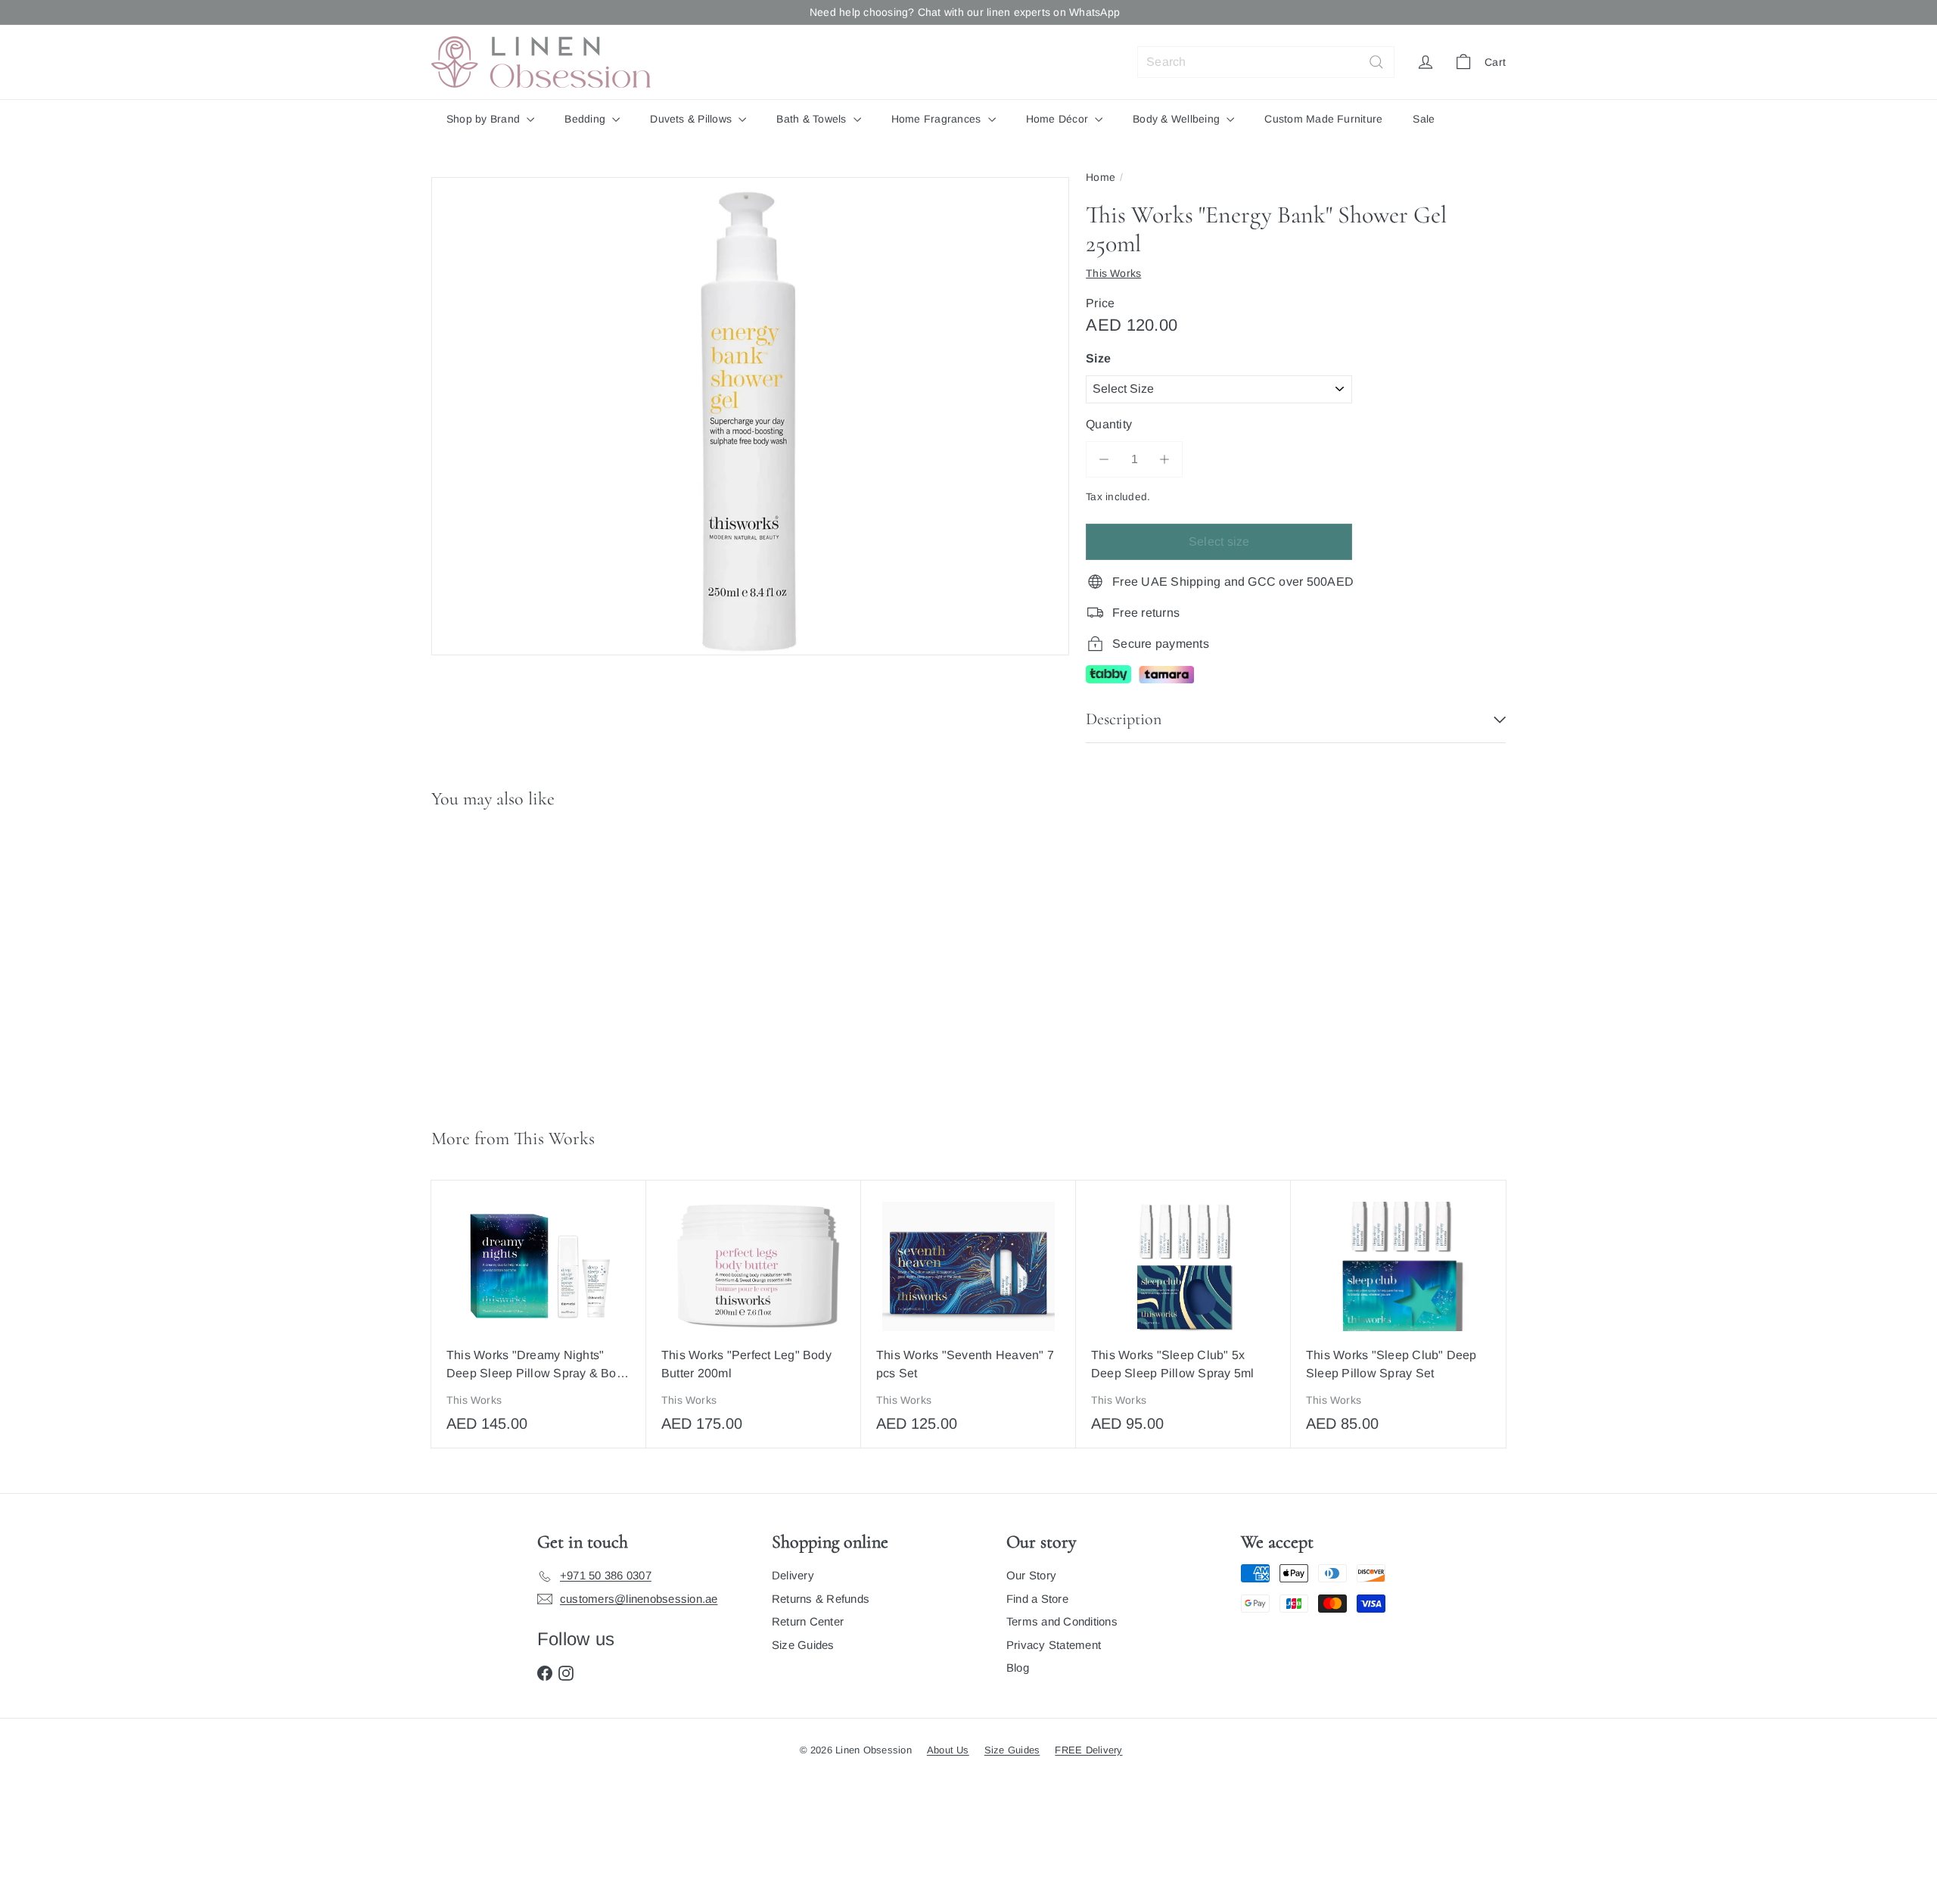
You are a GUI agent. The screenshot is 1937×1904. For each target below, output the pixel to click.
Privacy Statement (1054, 1645)
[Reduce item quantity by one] (1104, 459)
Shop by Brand (485, 119)
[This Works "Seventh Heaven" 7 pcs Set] (968, 1314)
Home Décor (1059, 119)
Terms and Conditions (1062, 1621)
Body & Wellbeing (1178, 119)
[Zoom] (750, 417)
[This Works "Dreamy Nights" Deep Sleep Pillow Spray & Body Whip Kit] (539, 1314)
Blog (1018, 1668)
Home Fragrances (938, 119)
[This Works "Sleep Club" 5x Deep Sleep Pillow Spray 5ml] (1183, 1314)
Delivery (793, 1575)
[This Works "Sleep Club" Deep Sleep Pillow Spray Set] (1398, 1314)
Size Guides (803, 1645)
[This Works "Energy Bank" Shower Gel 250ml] (521, 962)
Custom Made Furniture (1323, 119)
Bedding (586, 119)
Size (1098, 358)
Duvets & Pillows (692, 119)
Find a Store (1037, 1599)
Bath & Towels (813, 119)
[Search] (1376, 62)
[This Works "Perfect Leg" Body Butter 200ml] (754, 1314)
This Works (554, 1139)
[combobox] (1266, 62)
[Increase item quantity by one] (1164, 459)
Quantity (1109, 424)
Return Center (808, 1621)
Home (1101, 177)
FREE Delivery (1088, 1750)
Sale (1424, 119)
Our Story (1031, 1575)
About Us (948, 1750)
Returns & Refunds (821, 1599)
